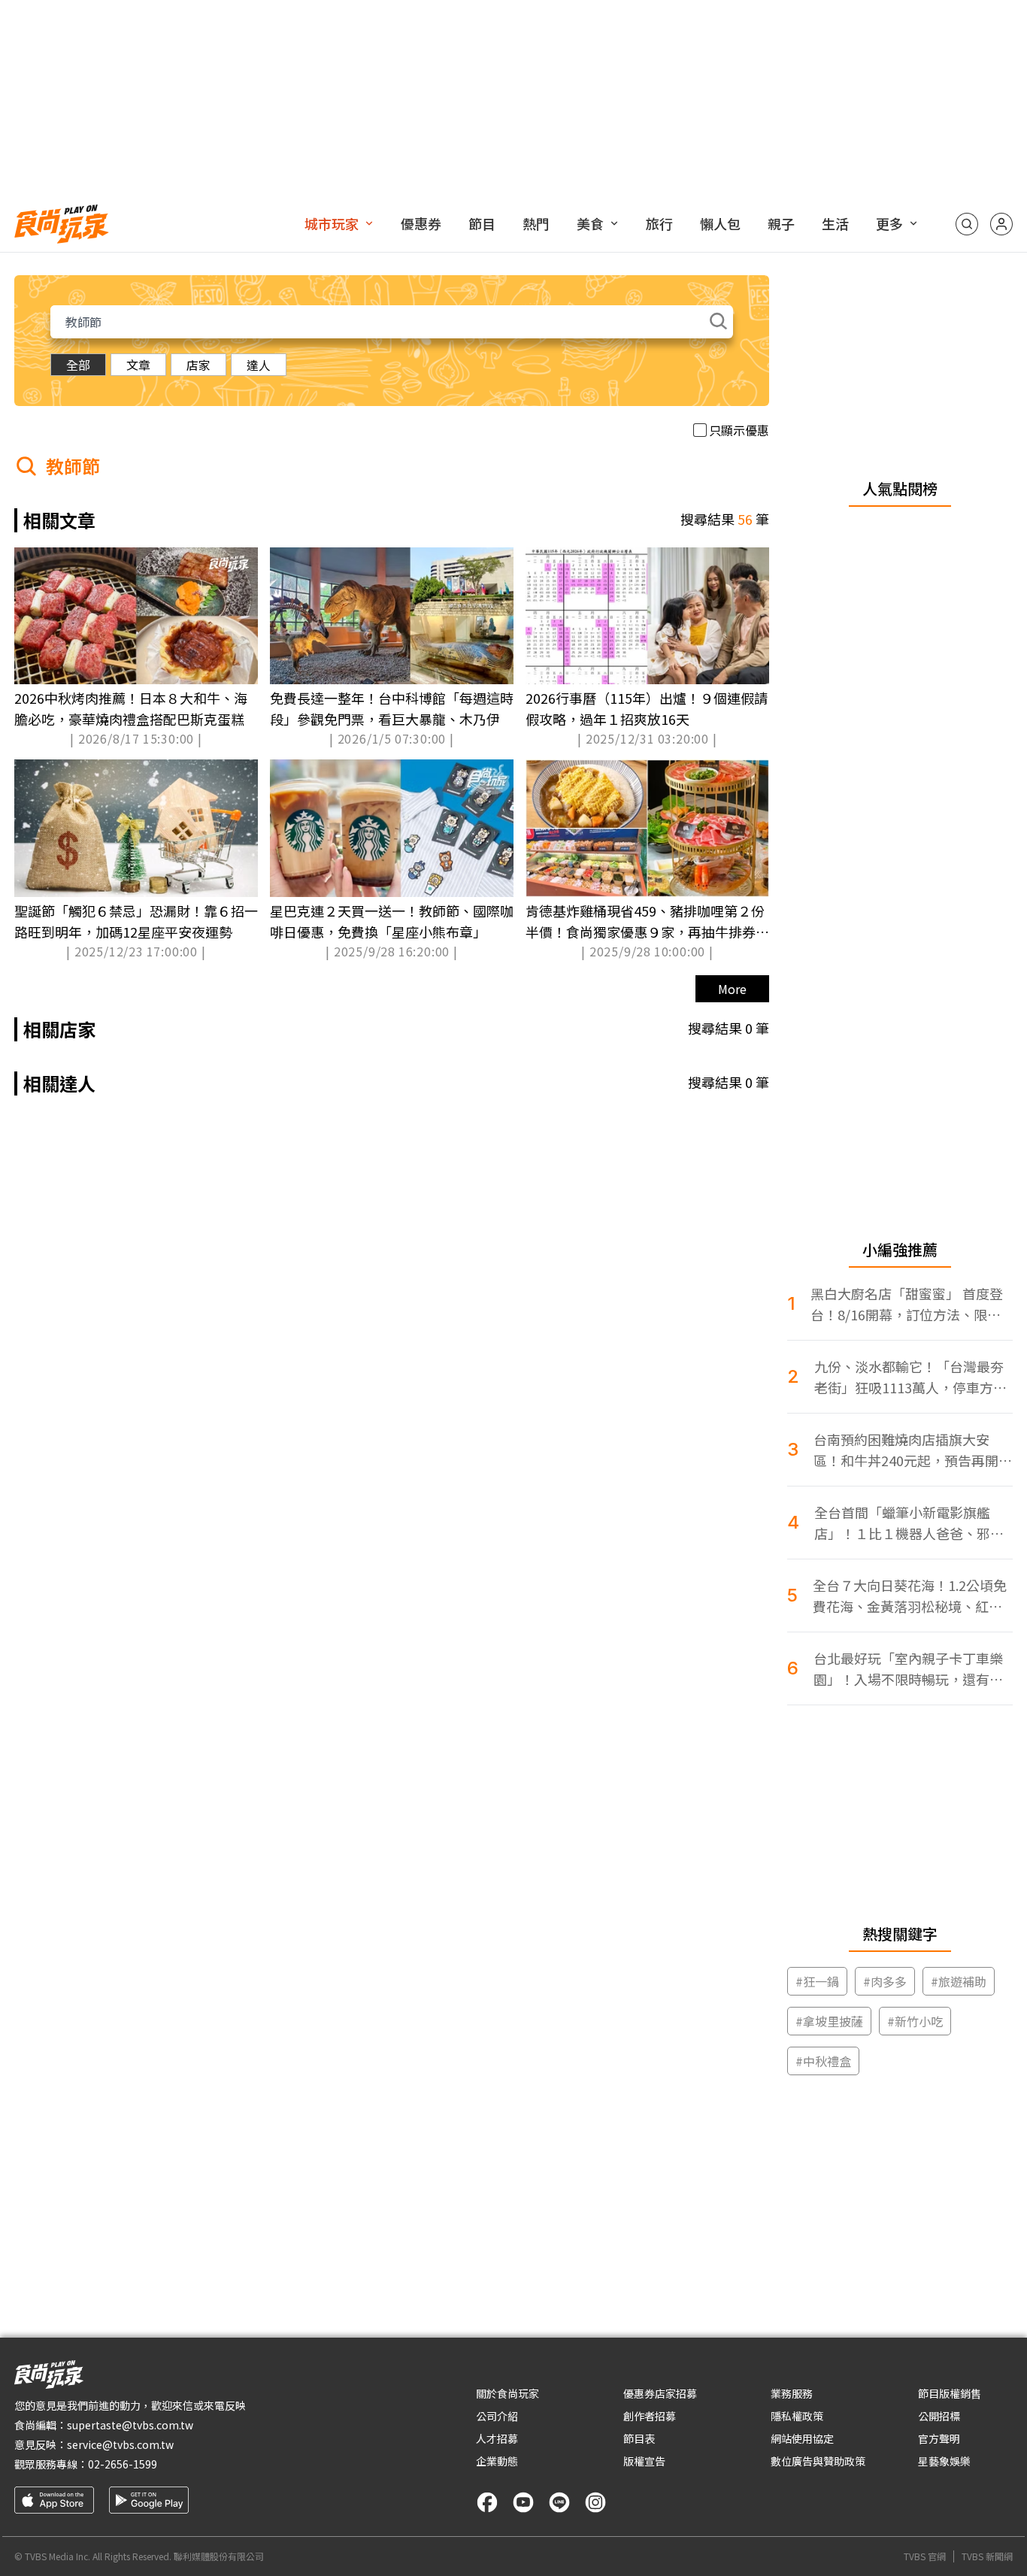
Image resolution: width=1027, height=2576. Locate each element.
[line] (559, 2502)
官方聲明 (939, 2438)
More (732, 989)
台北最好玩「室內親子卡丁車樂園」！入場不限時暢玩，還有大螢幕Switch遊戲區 (908, 1669)
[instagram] (595, 2502)
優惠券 (421, 223)
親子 (781, 223)
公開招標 (939, 2416)
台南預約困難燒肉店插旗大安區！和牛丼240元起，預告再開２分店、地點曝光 (913, 1450)
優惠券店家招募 (660, 2393)
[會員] (1001, 224)
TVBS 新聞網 (987, 2556)
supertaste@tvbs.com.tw (130, 2425)
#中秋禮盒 (823, 2061)
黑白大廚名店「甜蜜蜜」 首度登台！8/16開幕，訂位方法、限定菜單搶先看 (907, 1304)
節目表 (639, 2438)
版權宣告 (644, 2461)
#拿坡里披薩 (829, 2021)
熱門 (536, 223)
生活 (835, 223)
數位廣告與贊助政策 (818, 2461)
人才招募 (497, 2438)
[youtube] (523, 2502)
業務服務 (792, 2393)
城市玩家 (332, 223)
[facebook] (487, 2502)
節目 (482, 223)
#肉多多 (885, 1981)
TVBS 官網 (925, 2556)
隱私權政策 (797, 2416)
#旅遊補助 (959, 1981)
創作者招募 (650, 2416)
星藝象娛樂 (944, 2461)
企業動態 (497, 2461)
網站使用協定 (802, 2438)
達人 (259, 365)
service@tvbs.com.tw (120, 2444)
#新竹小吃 (915, 2021)
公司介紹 (497, 2416)
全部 (78, 365)
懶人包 (720, 223)
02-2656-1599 (123, 2464)
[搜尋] (967, 224)
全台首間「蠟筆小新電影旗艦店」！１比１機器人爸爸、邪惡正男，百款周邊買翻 (909, 1523)
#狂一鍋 (817, 1981)
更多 (889, 223)
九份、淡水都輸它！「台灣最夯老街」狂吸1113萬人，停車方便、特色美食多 (909, 1377)
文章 (138, 365)
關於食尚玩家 (507, 2393)
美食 (590, 223)
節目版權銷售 (950, 2393)
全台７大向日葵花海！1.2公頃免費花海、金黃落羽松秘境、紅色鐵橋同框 (910, 1596)
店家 (198, 365)
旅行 (659, 223)
